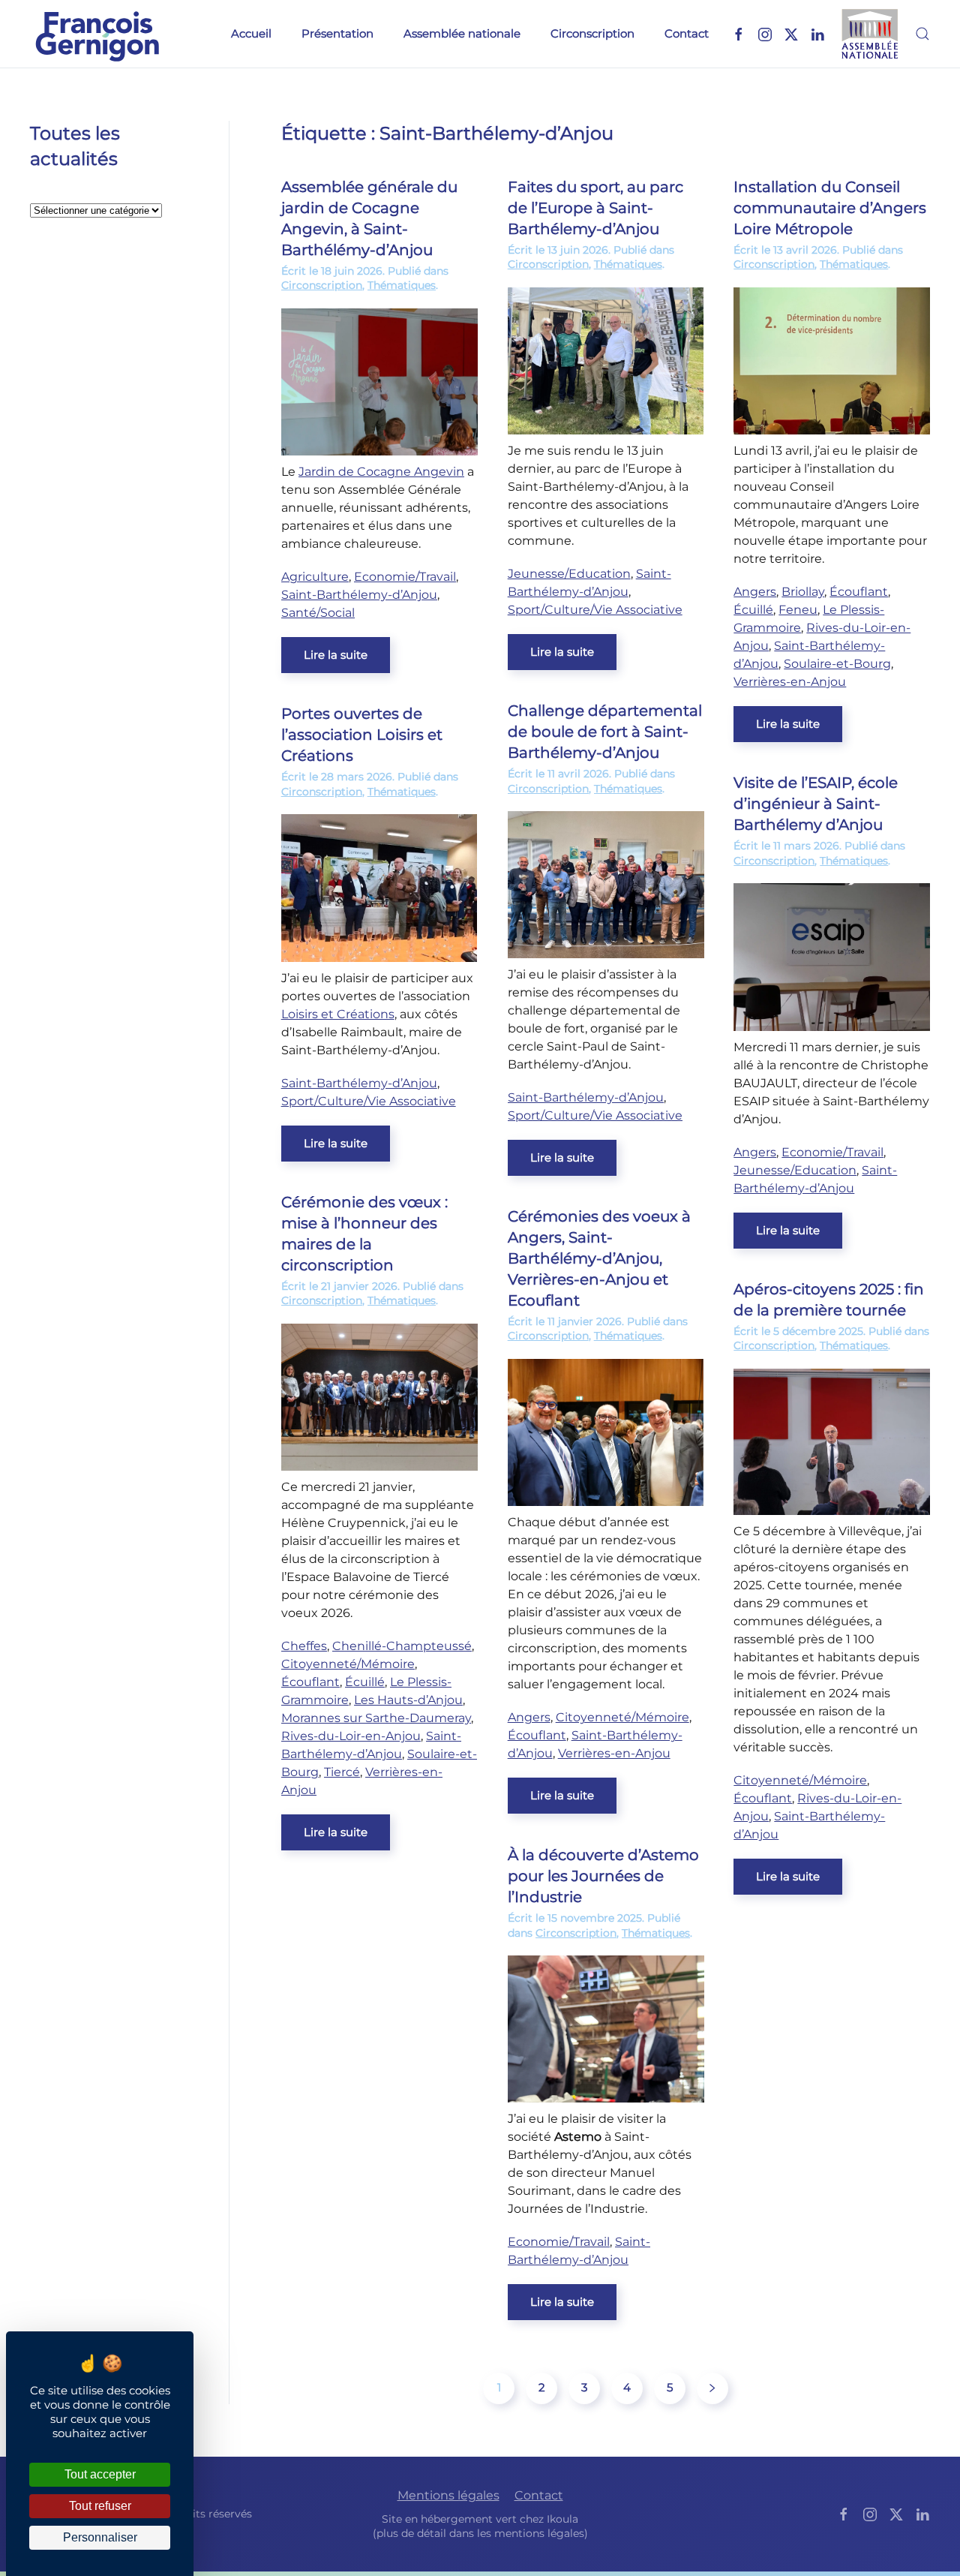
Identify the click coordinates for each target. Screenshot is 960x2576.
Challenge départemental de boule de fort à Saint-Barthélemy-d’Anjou (605, 732)
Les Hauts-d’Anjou (408, 1700)
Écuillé (753, 610)
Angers (755, 592)
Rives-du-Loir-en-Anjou (351, 1736)
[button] (922, 34)
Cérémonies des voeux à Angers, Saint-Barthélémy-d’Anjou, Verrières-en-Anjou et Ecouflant (599, 1258)
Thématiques (402, 285)
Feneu (798, 610)
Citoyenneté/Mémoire (348, 1664)
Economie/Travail (405, 577)
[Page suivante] (712, 2388)
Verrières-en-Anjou (790, 682)
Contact (687, 33)
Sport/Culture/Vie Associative (595, 610)
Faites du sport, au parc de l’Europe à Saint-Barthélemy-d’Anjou (595, 208)
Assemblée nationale (462, 33)
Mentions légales (448, 2495)
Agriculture (315, 577)
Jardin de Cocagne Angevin (381, 472)
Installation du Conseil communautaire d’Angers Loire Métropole (830, 208)
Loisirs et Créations (338, 1014)
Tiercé (342, 1772)
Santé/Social (318, 613)
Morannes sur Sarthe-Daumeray (376, 1718)
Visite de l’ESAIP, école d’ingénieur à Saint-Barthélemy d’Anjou (816, 804)
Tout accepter (100, 2474)
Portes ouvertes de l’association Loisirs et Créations (362, 735)
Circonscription (592, 33)
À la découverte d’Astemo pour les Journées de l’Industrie (603, 1876)
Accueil (251, 33)
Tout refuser (100, 2506)
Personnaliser (100, 2537)
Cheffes (304, 1646)
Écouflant (859, 592)
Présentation (337, 33)
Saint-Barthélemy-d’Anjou (359, 595)
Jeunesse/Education (569, 574)
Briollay (803, 592)
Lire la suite (336, 655)
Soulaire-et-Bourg (837, 664)
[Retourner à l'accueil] (97, 34)
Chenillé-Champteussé (402, 1646)
